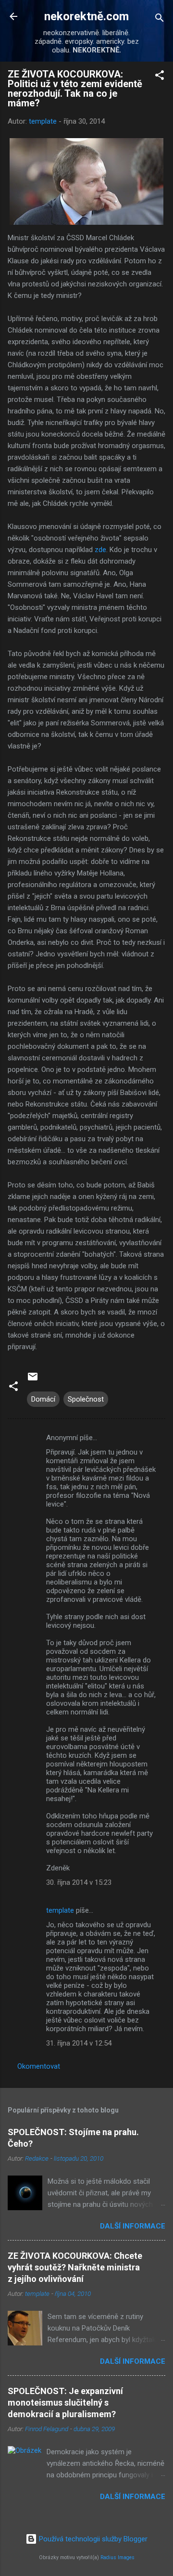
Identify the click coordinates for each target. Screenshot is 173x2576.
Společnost (86, 1399)
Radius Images (117, 2557)
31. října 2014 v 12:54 (79, 2043)
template (60, 1910)
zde (100, 550)
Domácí (43, 1399)
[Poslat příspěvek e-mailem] (33, 1380)
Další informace (133, 2226)
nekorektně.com (86, 16)
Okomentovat (39, 2066)
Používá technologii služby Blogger (92, 2539)
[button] (160, 77)
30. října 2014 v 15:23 (79, 1882)
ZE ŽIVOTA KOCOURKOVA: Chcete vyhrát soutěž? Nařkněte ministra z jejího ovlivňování (75, 2267)
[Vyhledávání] (160, 19)
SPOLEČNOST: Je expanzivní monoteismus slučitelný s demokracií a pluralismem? (65, 2402)
